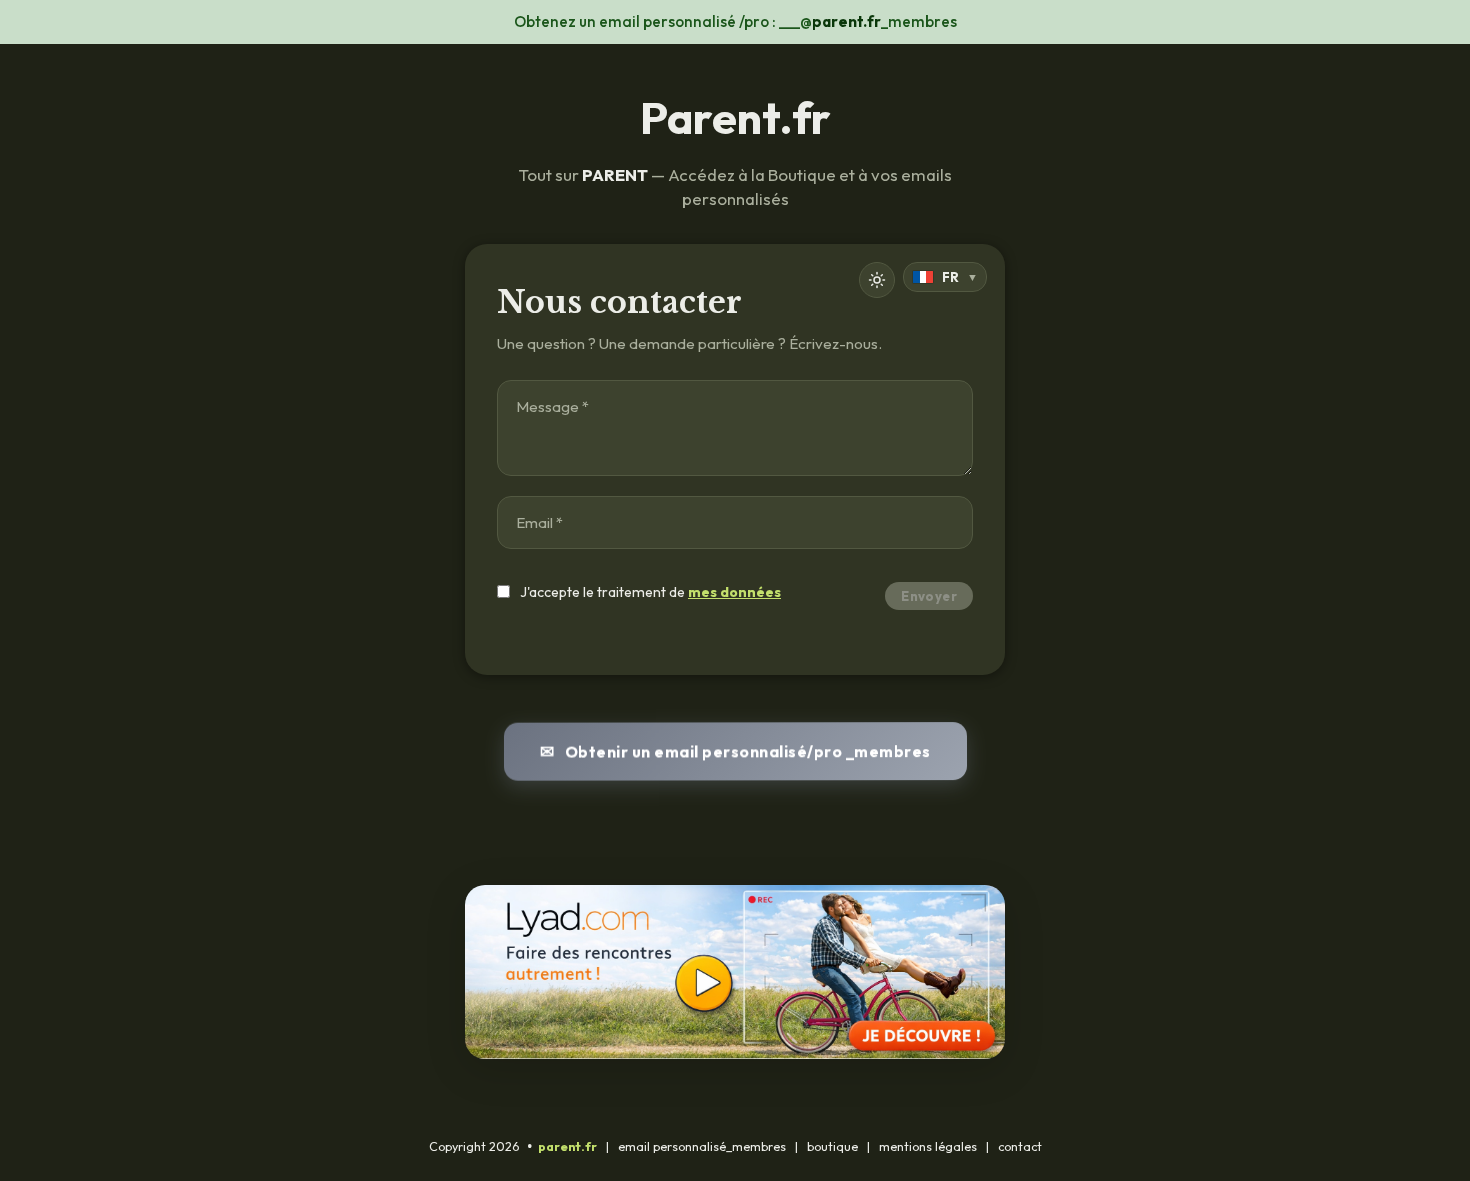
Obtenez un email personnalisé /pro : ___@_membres (735, 21)
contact (1020, 1146)
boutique (832, 1146)
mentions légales (928, 1146)
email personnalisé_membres (702, 1146)
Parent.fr (735, 117)
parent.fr (567, 1146)
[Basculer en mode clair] (877, 280)
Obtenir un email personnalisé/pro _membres (747, 749)
